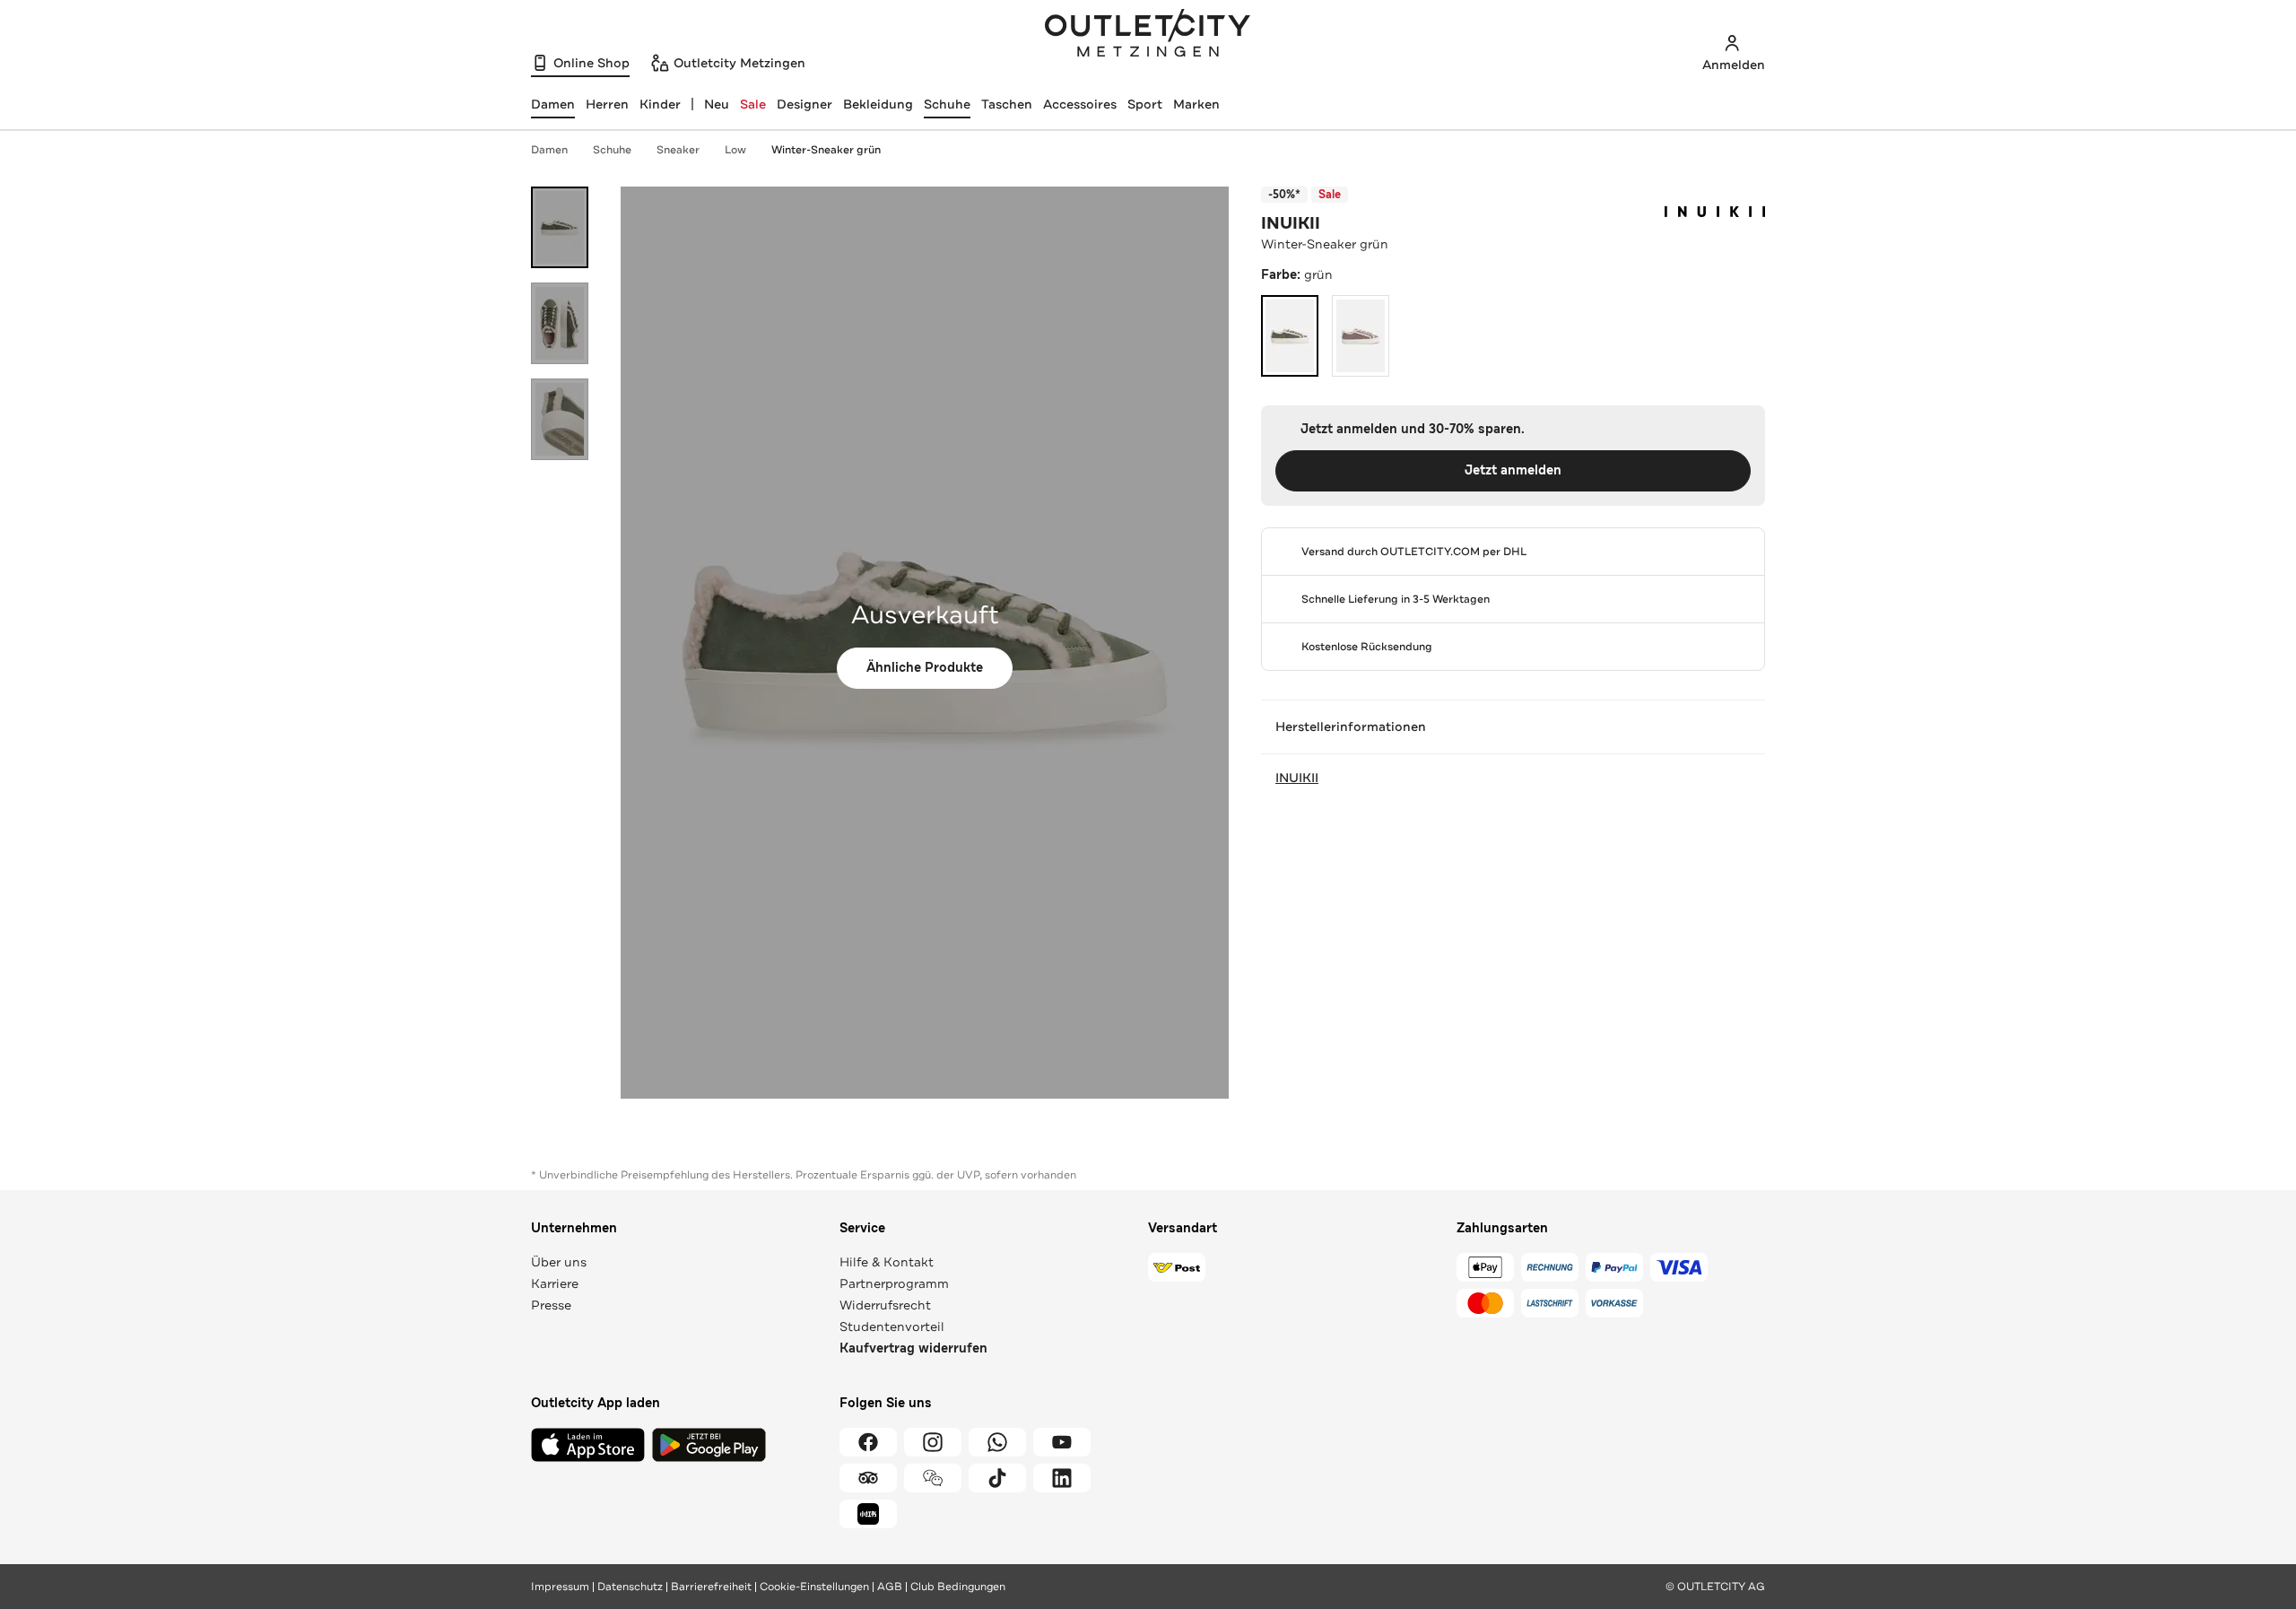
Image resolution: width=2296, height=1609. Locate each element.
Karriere (555, 1283)
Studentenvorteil (892, 1326)
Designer (804, 104)
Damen (549, 150)
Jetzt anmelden (1513, 470)
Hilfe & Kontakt (887, 1262)
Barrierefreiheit (711, 1587)
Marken (1196, 104)
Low (735, 150)
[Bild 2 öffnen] (560, 323)
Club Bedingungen (958, 1587)
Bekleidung (878, 104)
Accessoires (1080, 104)
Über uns (559, 1262)
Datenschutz (630, 1587)
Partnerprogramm (894, 1283)
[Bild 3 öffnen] (560, 419)
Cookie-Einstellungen (814, 1587)
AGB (890, 1587)
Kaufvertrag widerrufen (913, 1348)
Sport (1145, 104)
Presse (551, 1305)
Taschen (1007, 104)
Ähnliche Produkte (925, 668)
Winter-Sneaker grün (826, 150)
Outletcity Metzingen (1148, 35)
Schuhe (947, 104)
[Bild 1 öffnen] (560, 227)
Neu (717, 104)
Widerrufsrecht (885, 1305)
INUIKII (1291, 223)
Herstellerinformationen (1351, 726)
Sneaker (678, 150)
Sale (753, 104)
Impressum (560, 1587)
